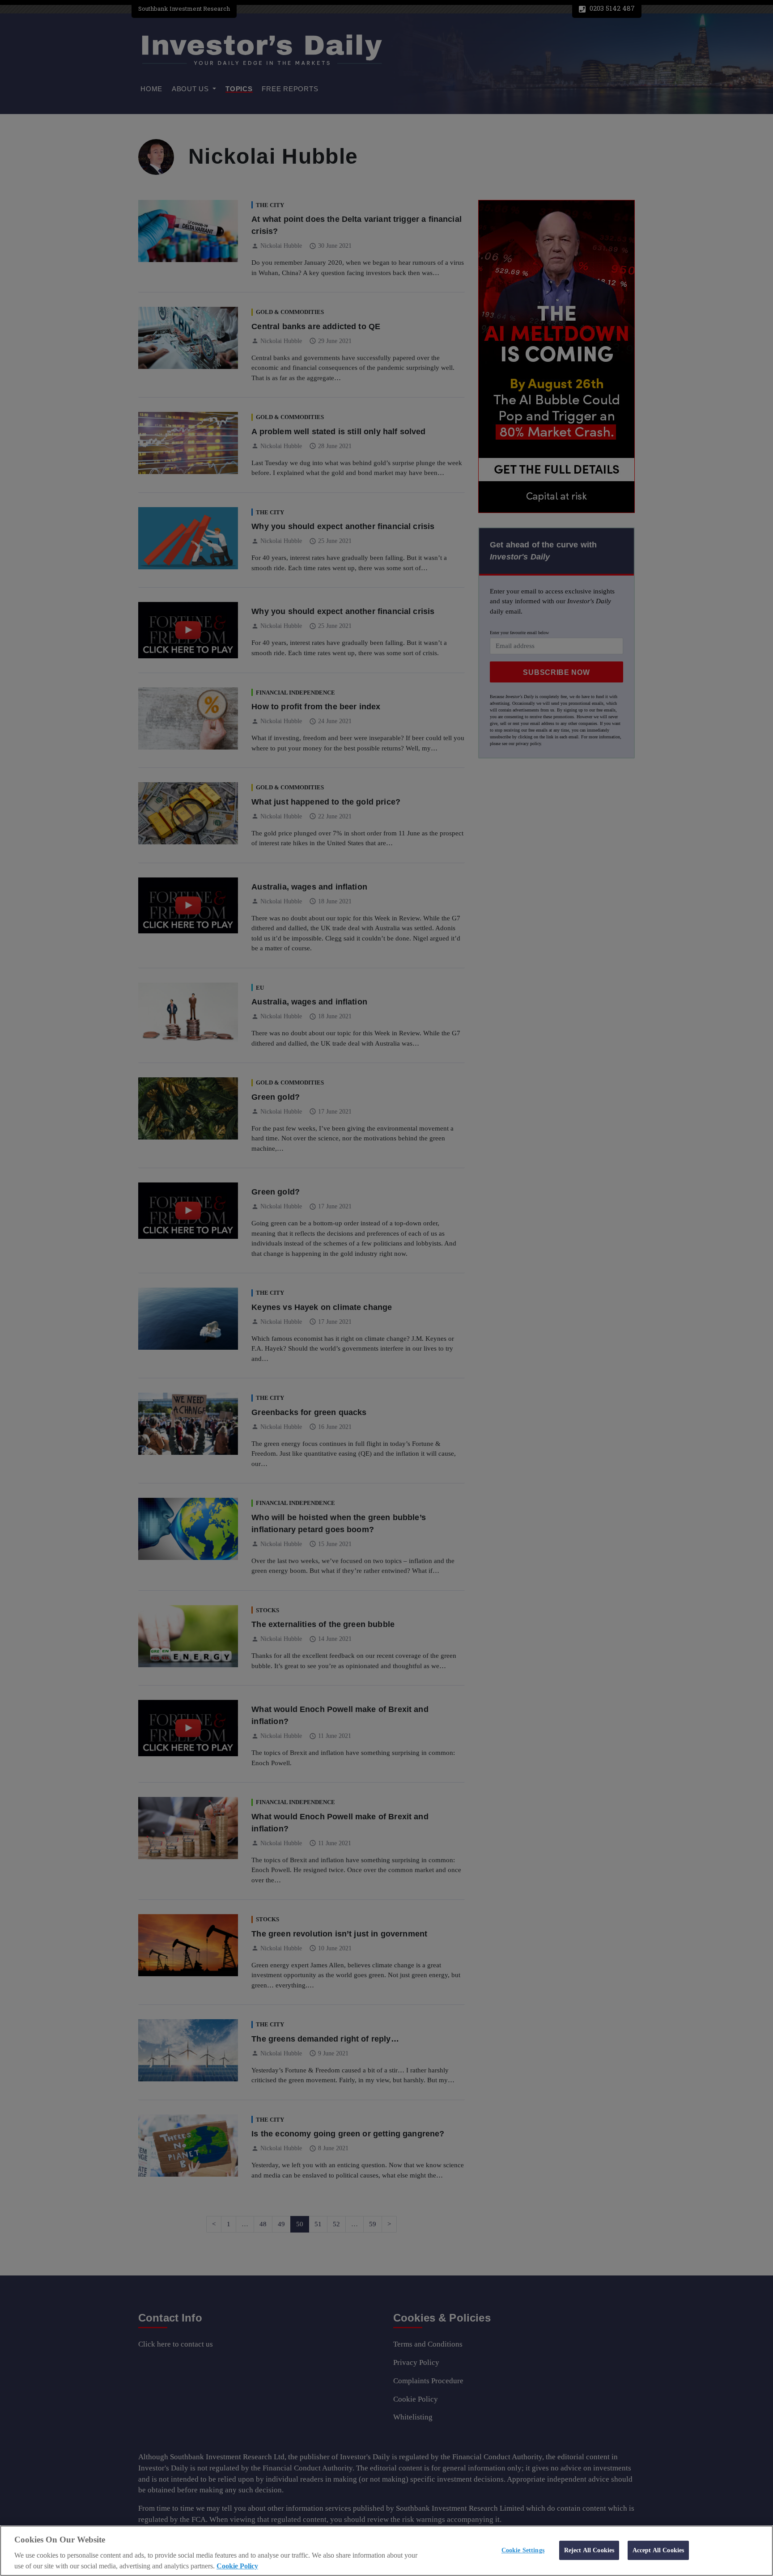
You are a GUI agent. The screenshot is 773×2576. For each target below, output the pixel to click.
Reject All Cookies (589, 2550)
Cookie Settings (523, 2550)
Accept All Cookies (658, 2550)
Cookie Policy (237, 2566)
